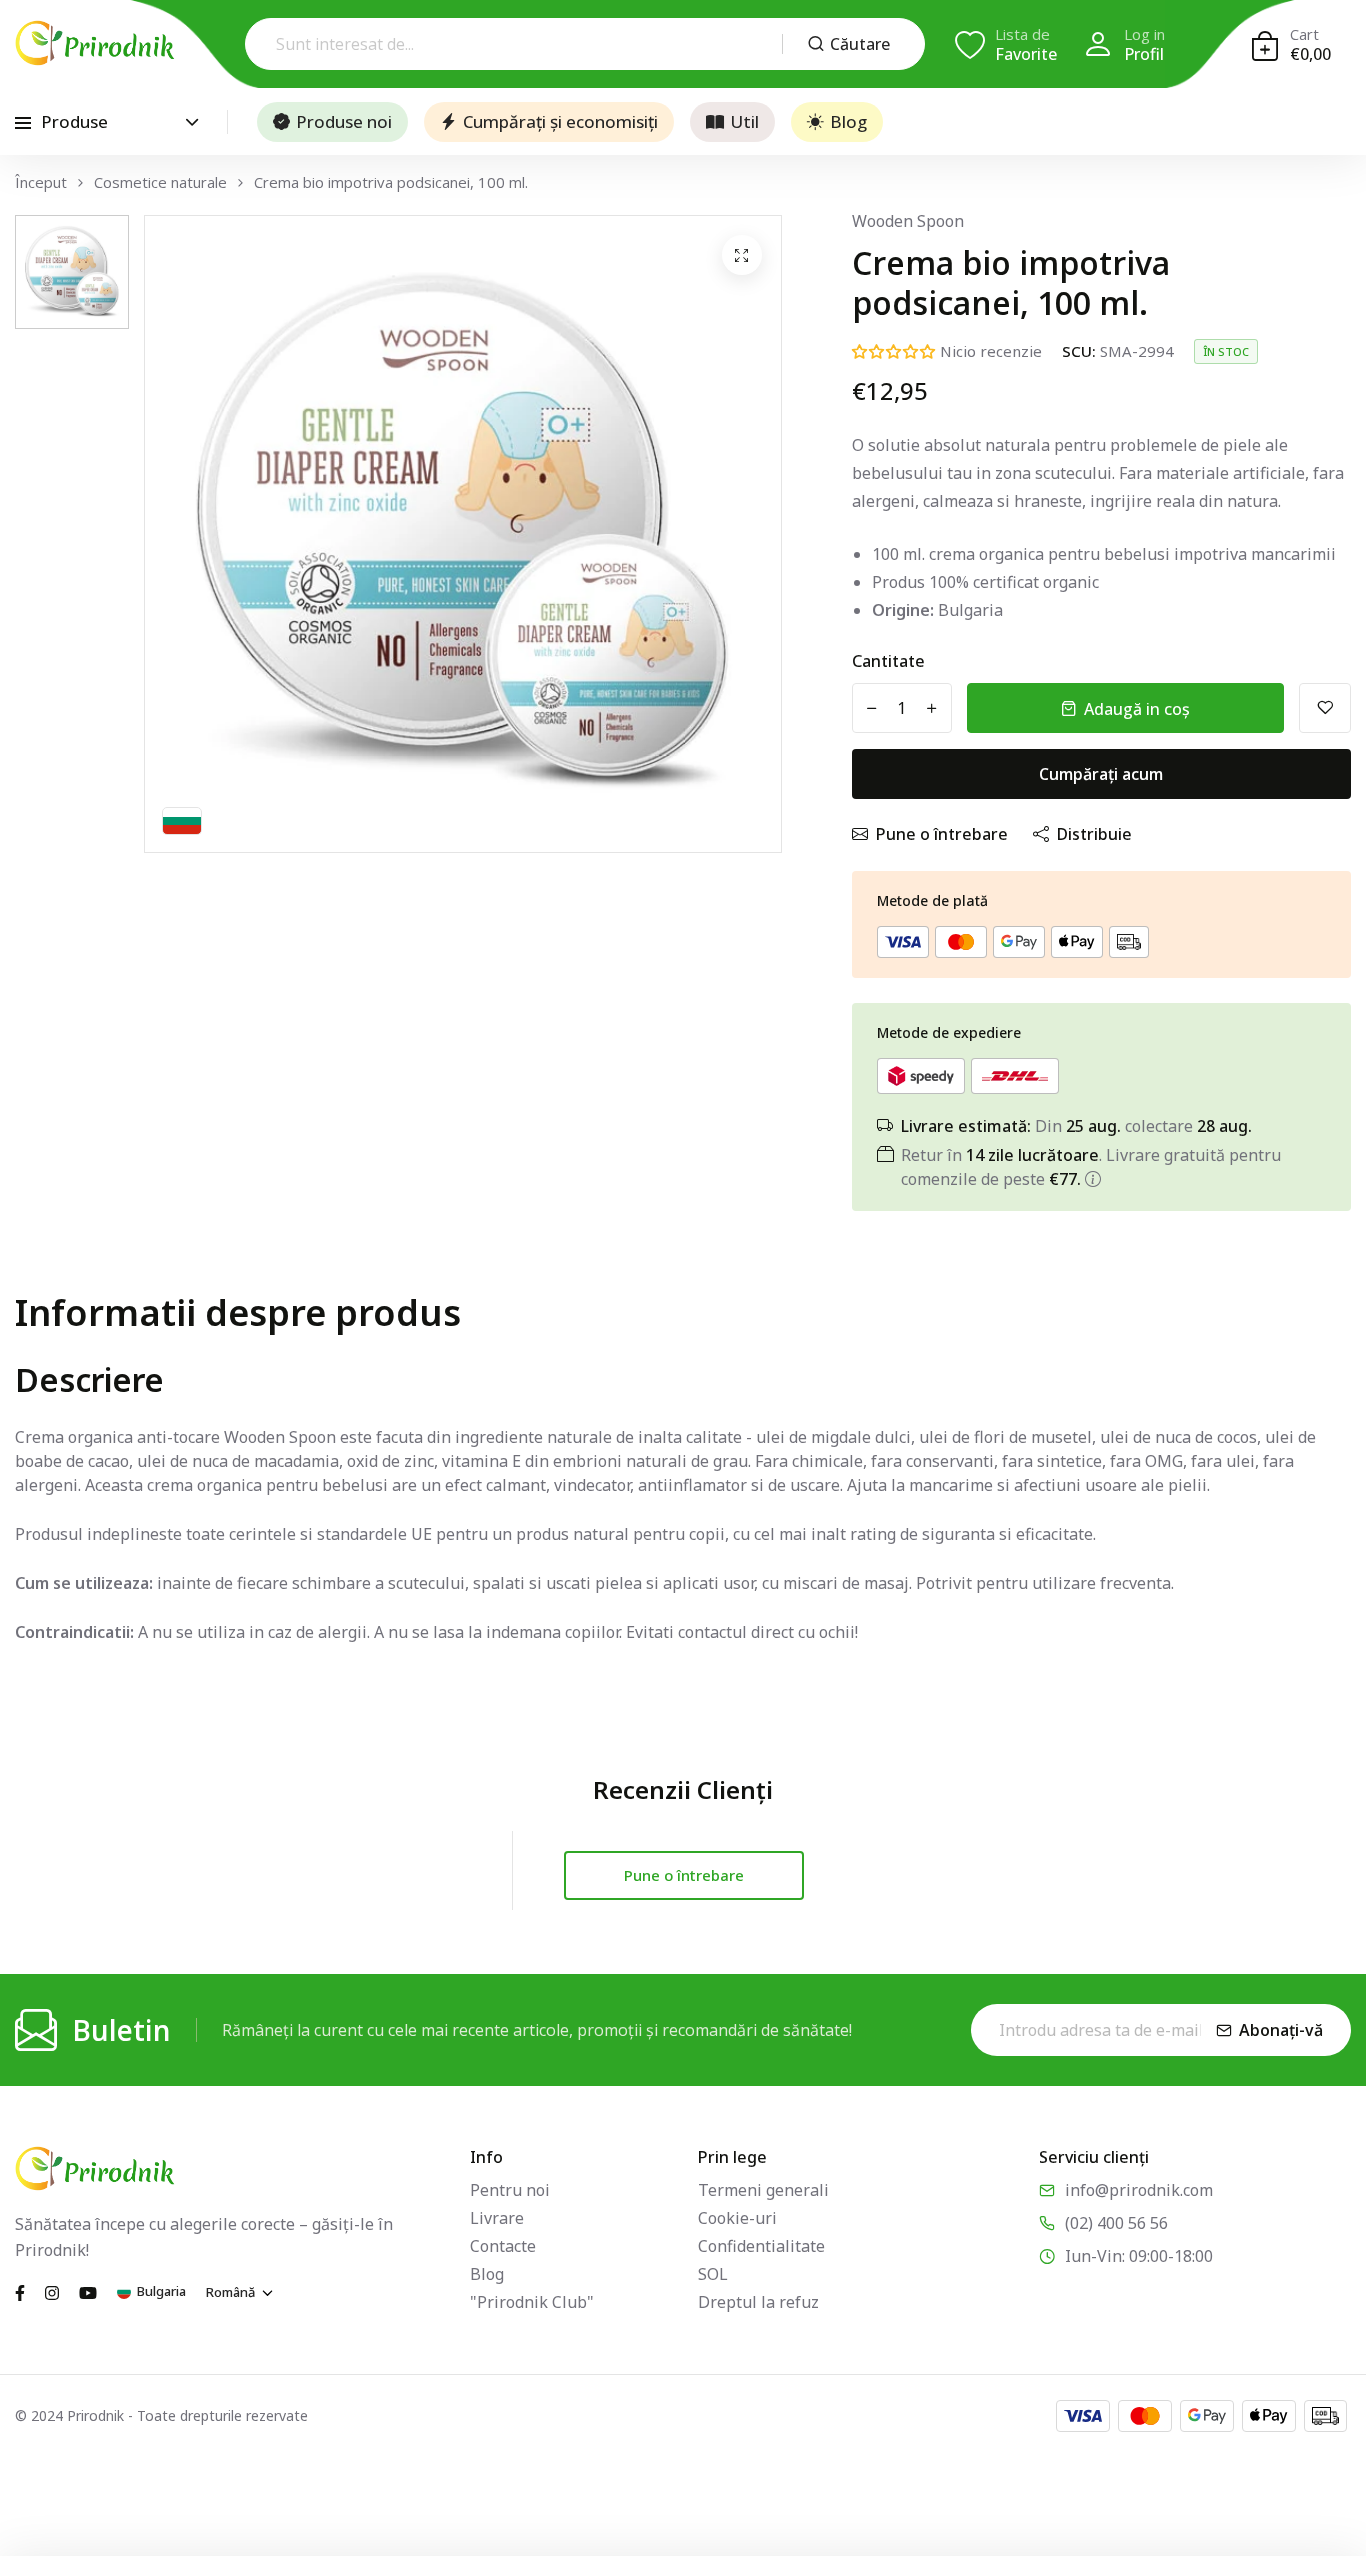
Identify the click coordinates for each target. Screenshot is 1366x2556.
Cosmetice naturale (160, 182)
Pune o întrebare (942, 834)
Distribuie (1094, 834)
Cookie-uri (737, 2218)
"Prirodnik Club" (532, 2302)
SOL (713, 2274)
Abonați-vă (1281, 2030)
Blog (848, 121)
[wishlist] (1325, 708)
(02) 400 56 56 (1116, 2223)
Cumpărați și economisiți (560, 121)
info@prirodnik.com (1139, 2190)
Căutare (860, 44)
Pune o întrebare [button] (684, 1875)
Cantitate (888, 661)
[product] (742, 255)
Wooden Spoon (908, 221)
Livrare (497, 2218)
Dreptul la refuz (758, 2302)
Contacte (503, 2246)
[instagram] (52, 2291)
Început (41, 182)
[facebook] (20, 2291)
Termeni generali (763, 2190)
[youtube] (88, 2291)
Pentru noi (510, 2190)
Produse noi (344, 121)
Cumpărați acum (1101, 774)
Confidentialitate (761, 2246)
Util (744, 121)
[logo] (95, 43)
